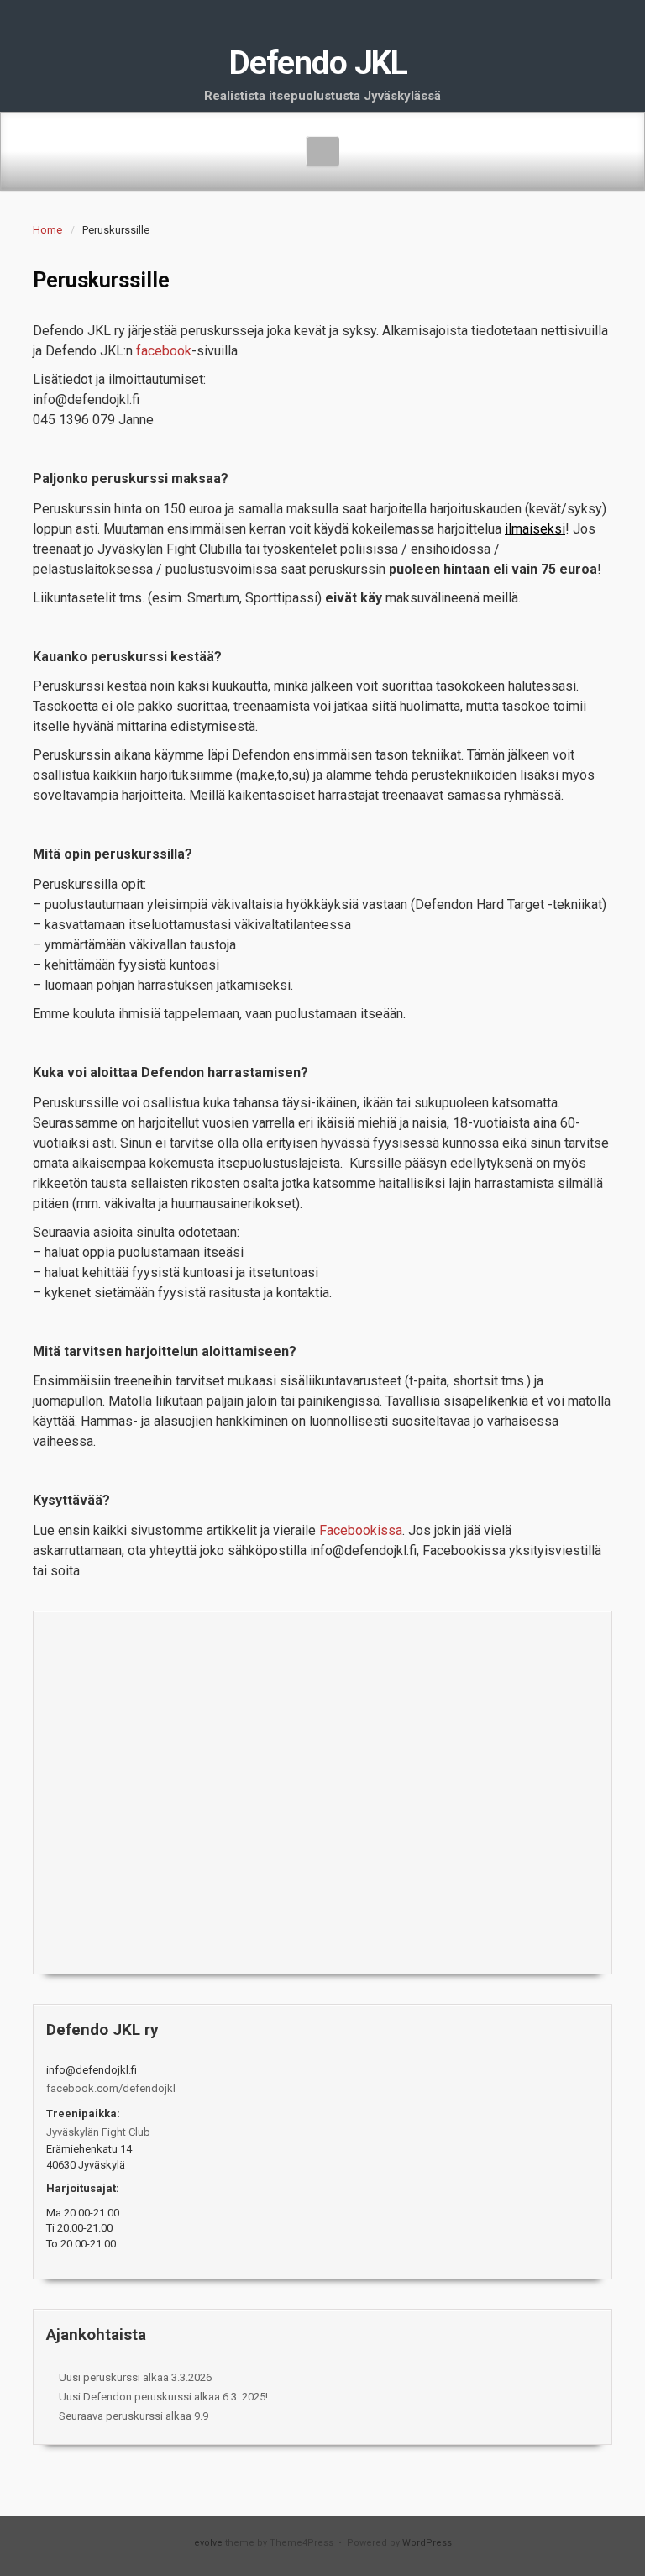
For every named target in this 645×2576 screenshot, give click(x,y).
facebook (164, 351)
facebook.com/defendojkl (111, 2088)
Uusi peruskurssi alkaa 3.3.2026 (135, 2377)
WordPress (427, 2543)
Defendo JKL (318, 63)
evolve (208, 2543)
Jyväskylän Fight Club (98, 2132)
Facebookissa (361, 1530)
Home (47, 230)
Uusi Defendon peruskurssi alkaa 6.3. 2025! (163, 2397)
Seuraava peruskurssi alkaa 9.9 (134, 2416)
